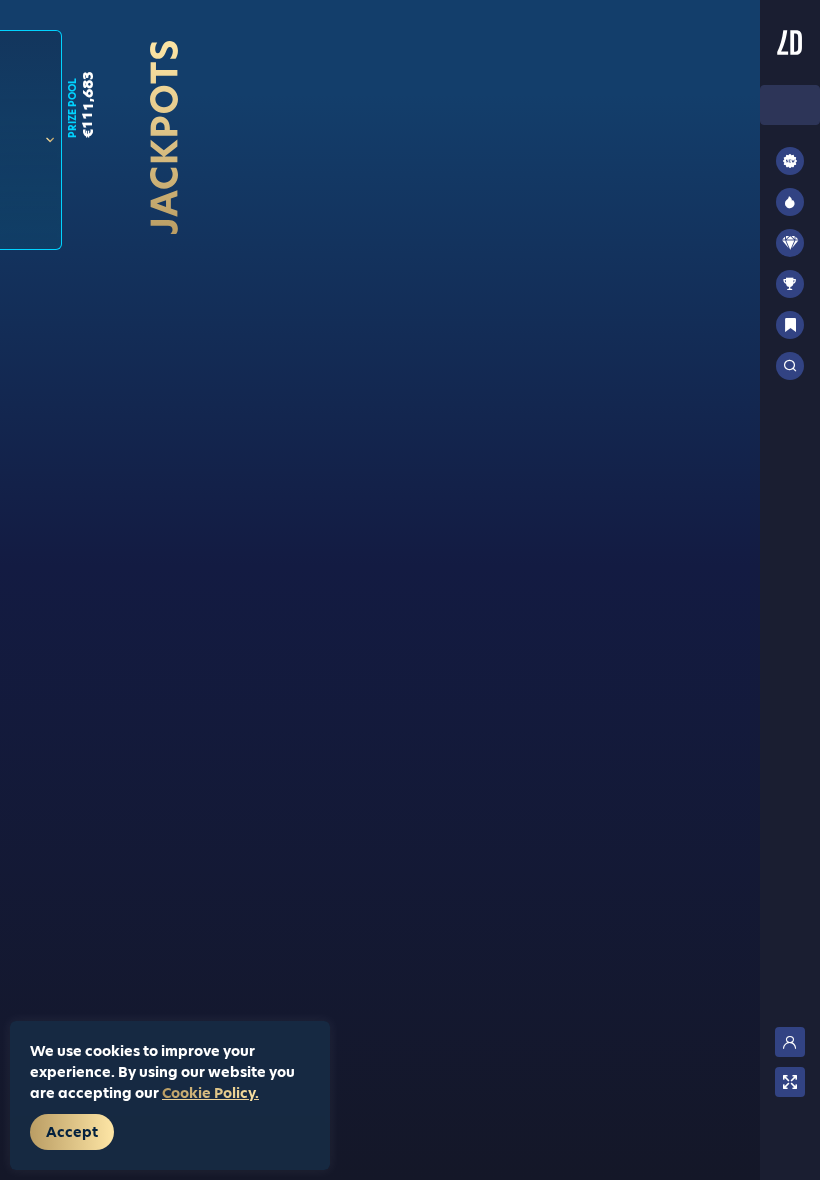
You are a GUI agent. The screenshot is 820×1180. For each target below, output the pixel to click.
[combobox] (790, 105)
